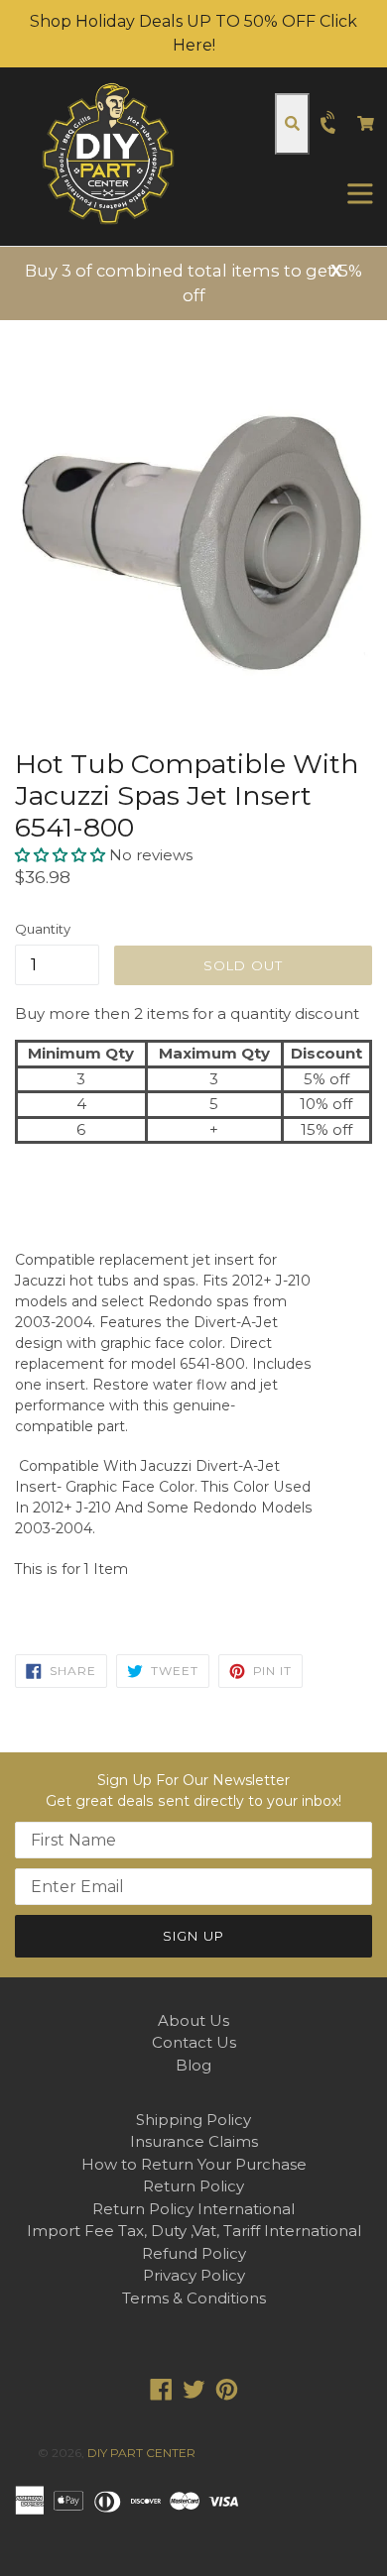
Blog (193, 2065)
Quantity (43, 929)
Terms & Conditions (194, 2298)
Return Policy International (193, 2209)
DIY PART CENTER (141, 2453)
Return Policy (193, 2186)
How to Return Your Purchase (194, 2164)
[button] (62, 855)
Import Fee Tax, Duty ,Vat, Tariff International (194, 2231)
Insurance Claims (194, 2141)
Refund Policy (194, 2253)
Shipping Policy (193, 2120)
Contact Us (194, 2042)
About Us (193, 2020)
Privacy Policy (194, 2275)
